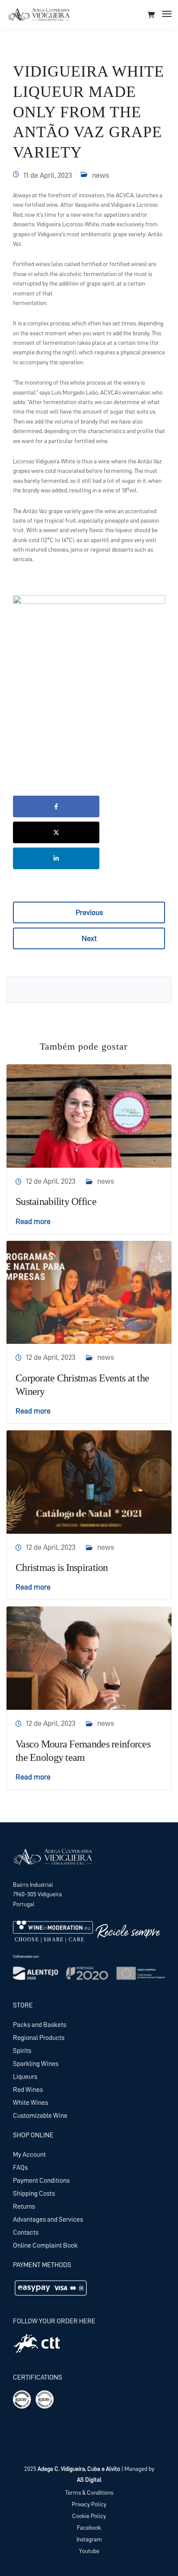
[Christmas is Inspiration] (89, 1481)
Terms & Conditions (89, 2492)
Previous (89, 912)
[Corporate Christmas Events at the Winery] (89, 1292)
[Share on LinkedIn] (56, 858)
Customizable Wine (40, 2116)
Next (89, 938)
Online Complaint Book (45, 2245)
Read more (33, 1221)
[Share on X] (56, 832)
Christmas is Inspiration (62, 1567)
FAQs (20, 2168)
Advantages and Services (48, 2219)
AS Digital (89, 2480)
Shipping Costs (34, 2194)
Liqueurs (25, 2077)
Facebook (89, 2528)
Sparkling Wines (36, 2064)
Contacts (26, 2232)
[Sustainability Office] (89, 1115)
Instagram (89, 2539)
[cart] (151, 15)
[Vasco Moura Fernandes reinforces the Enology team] (89, 1657)
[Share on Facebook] (56, 806)
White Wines (30, 2103)
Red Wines (28, 2090)
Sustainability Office (56, 1201)
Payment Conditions (41, 2181)
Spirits (22, 2051)
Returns (24, 2207)
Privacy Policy (89, 2504)
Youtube (89, 2551)
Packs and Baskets (40, 2025)
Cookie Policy (89, 2516)
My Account (29, 2155)
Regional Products (39, 2038)
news (100, 175)
